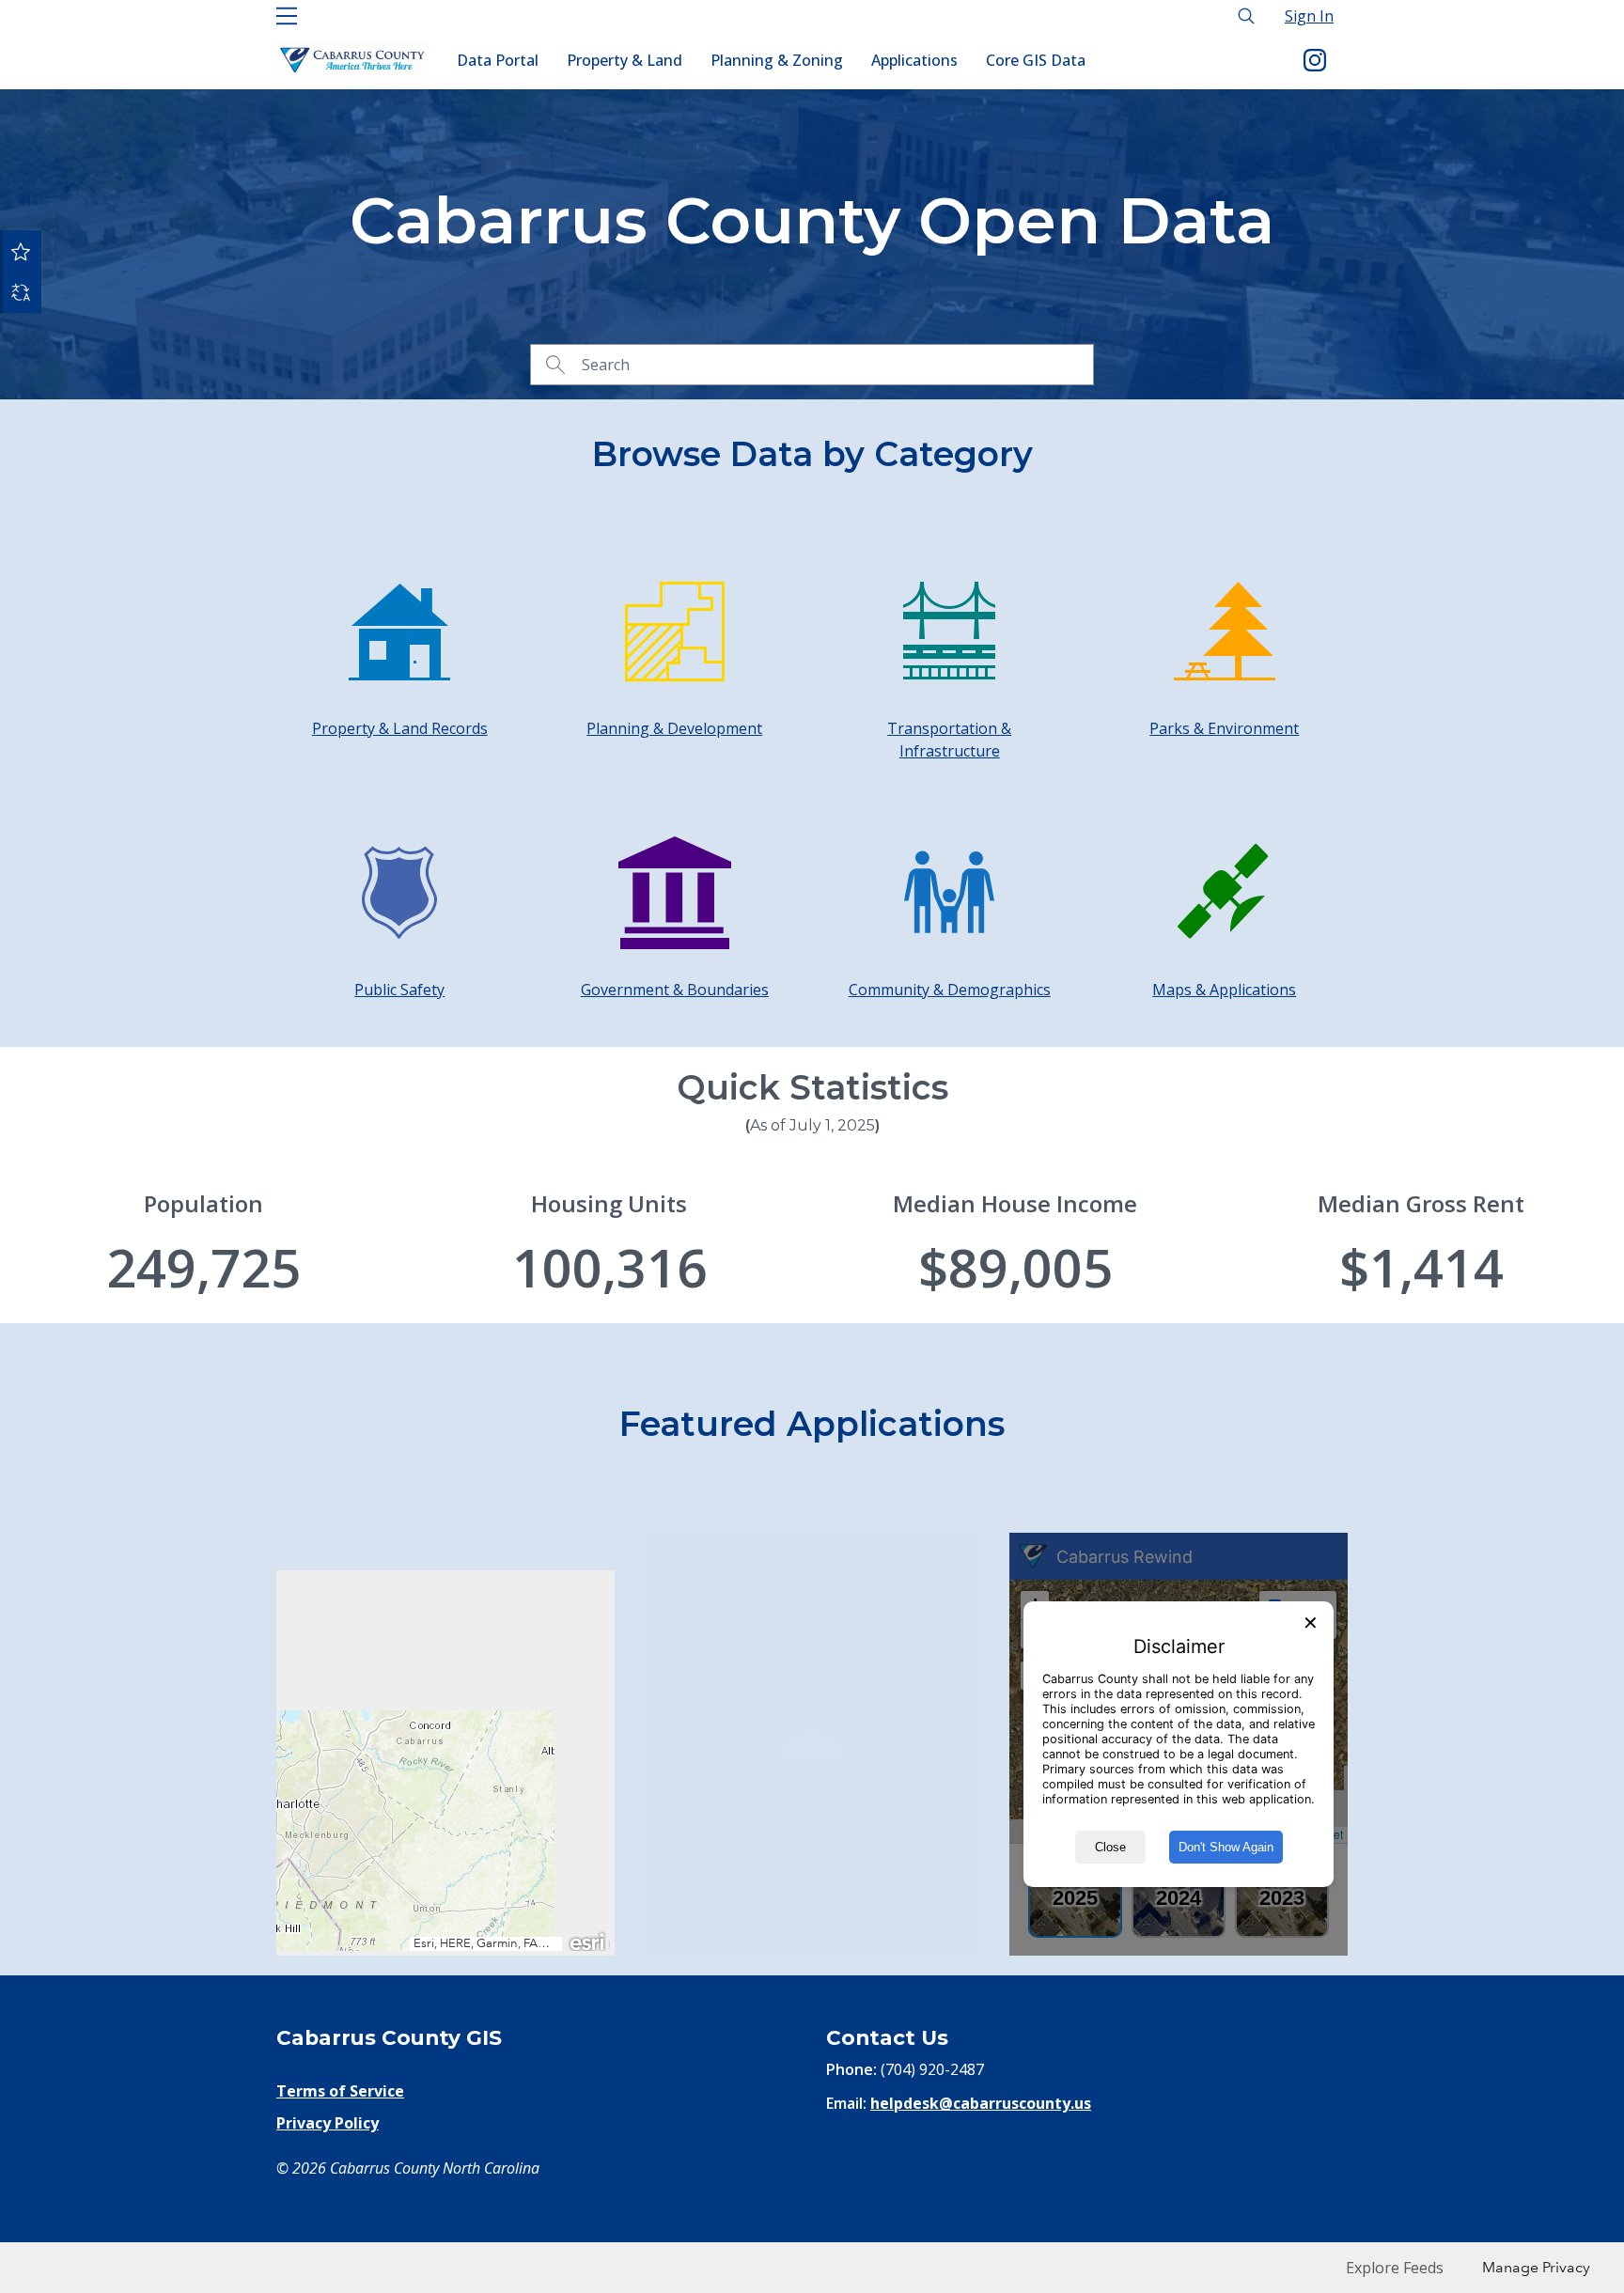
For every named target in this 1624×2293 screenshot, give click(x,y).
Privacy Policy (328, 2123)
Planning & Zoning (777, 60)
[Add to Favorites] (21, 251)
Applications (914, 60)
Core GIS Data (1036, 60)
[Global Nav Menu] (287, 16)
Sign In (1309, 16)
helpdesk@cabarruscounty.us (981, 2103)
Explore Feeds (1395, 2268)
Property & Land (625, 60)
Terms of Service (340, 2091)
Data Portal (498, 60)
